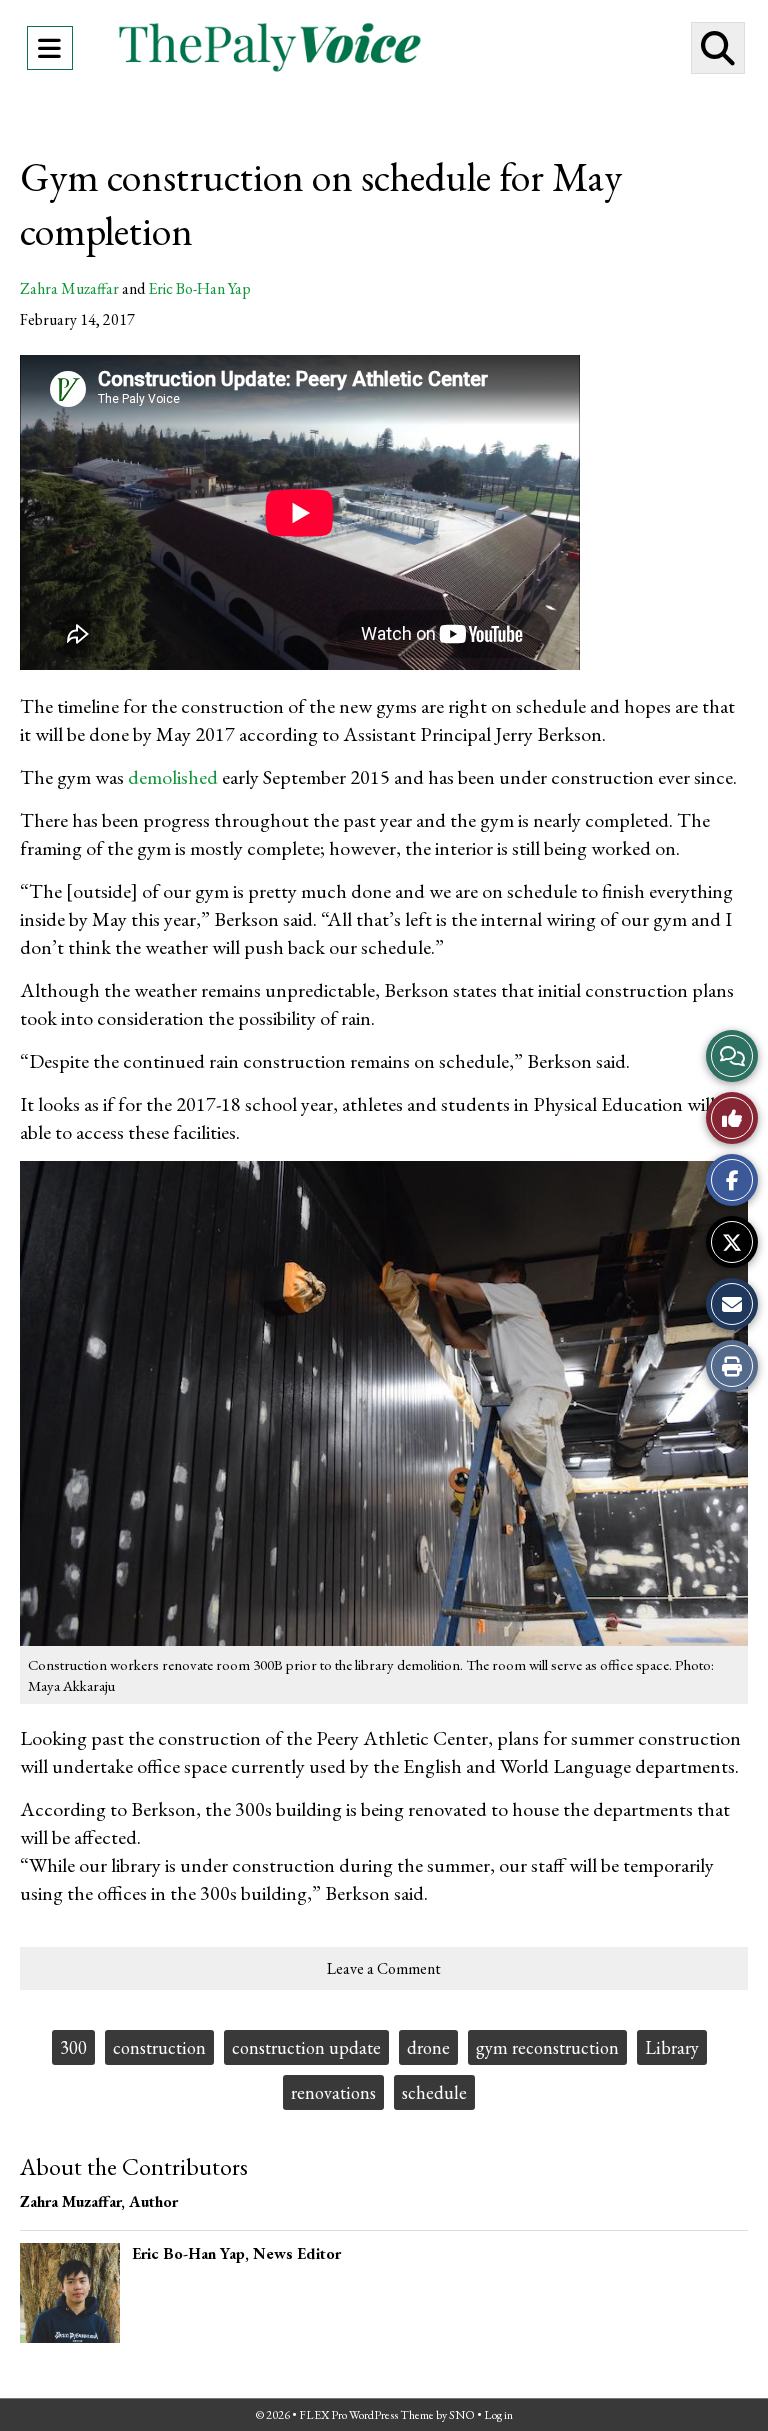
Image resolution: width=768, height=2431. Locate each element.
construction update (306, 2047)
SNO (462, 2415)
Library (672, 2047)
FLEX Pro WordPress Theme (366, 2415)
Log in (498, 2415)
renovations (333, 2092)
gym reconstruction (547, 2047)
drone (428, 2047)
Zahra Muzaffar (69, 288)
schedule (434, 2092)
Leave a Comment (384, 1968)
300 (73, 2047)
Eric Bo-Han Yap (199, 288)
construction (159, 2047)
